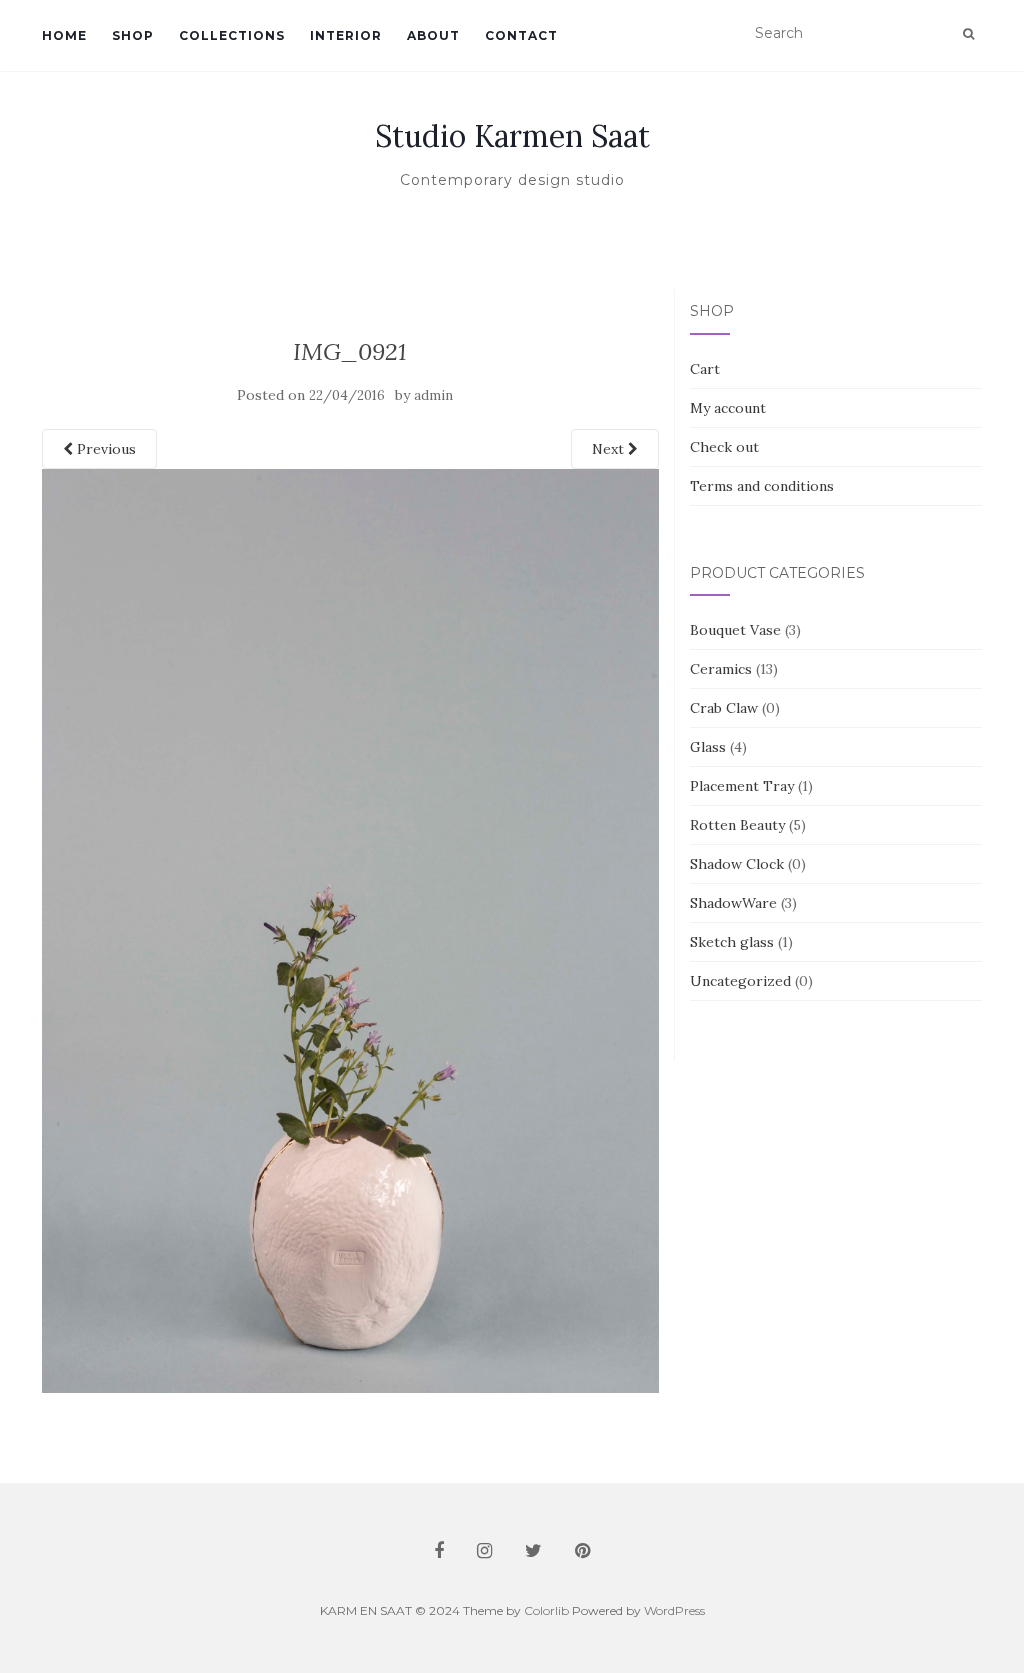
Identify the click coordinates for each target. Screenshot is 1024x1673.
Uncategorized (740, 981)
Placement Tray (742, 786)
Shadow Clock (737, 864)
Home (64, 35)
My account (728, 408)
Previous (104, 449)
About (433, 35)
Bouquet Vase (735, 630)
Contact (521, 35)
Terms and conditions (762, 486)
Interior (346, 35)
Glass (708, 747)
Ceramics (721, 669)
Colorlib (546, 1610)
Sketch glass (732, 942)
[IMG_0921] (350, 929)
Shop (133, 35)
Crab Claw (724, 708)
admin (433, 395)
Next (610, 449)
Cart (705, 369)
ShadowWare (733, 903)
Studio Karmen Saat (512, 136)
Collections (232, 35)
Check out (724, 447)
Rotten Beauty (737, 825)
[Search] (968, 34)
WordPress (674, 1610)
